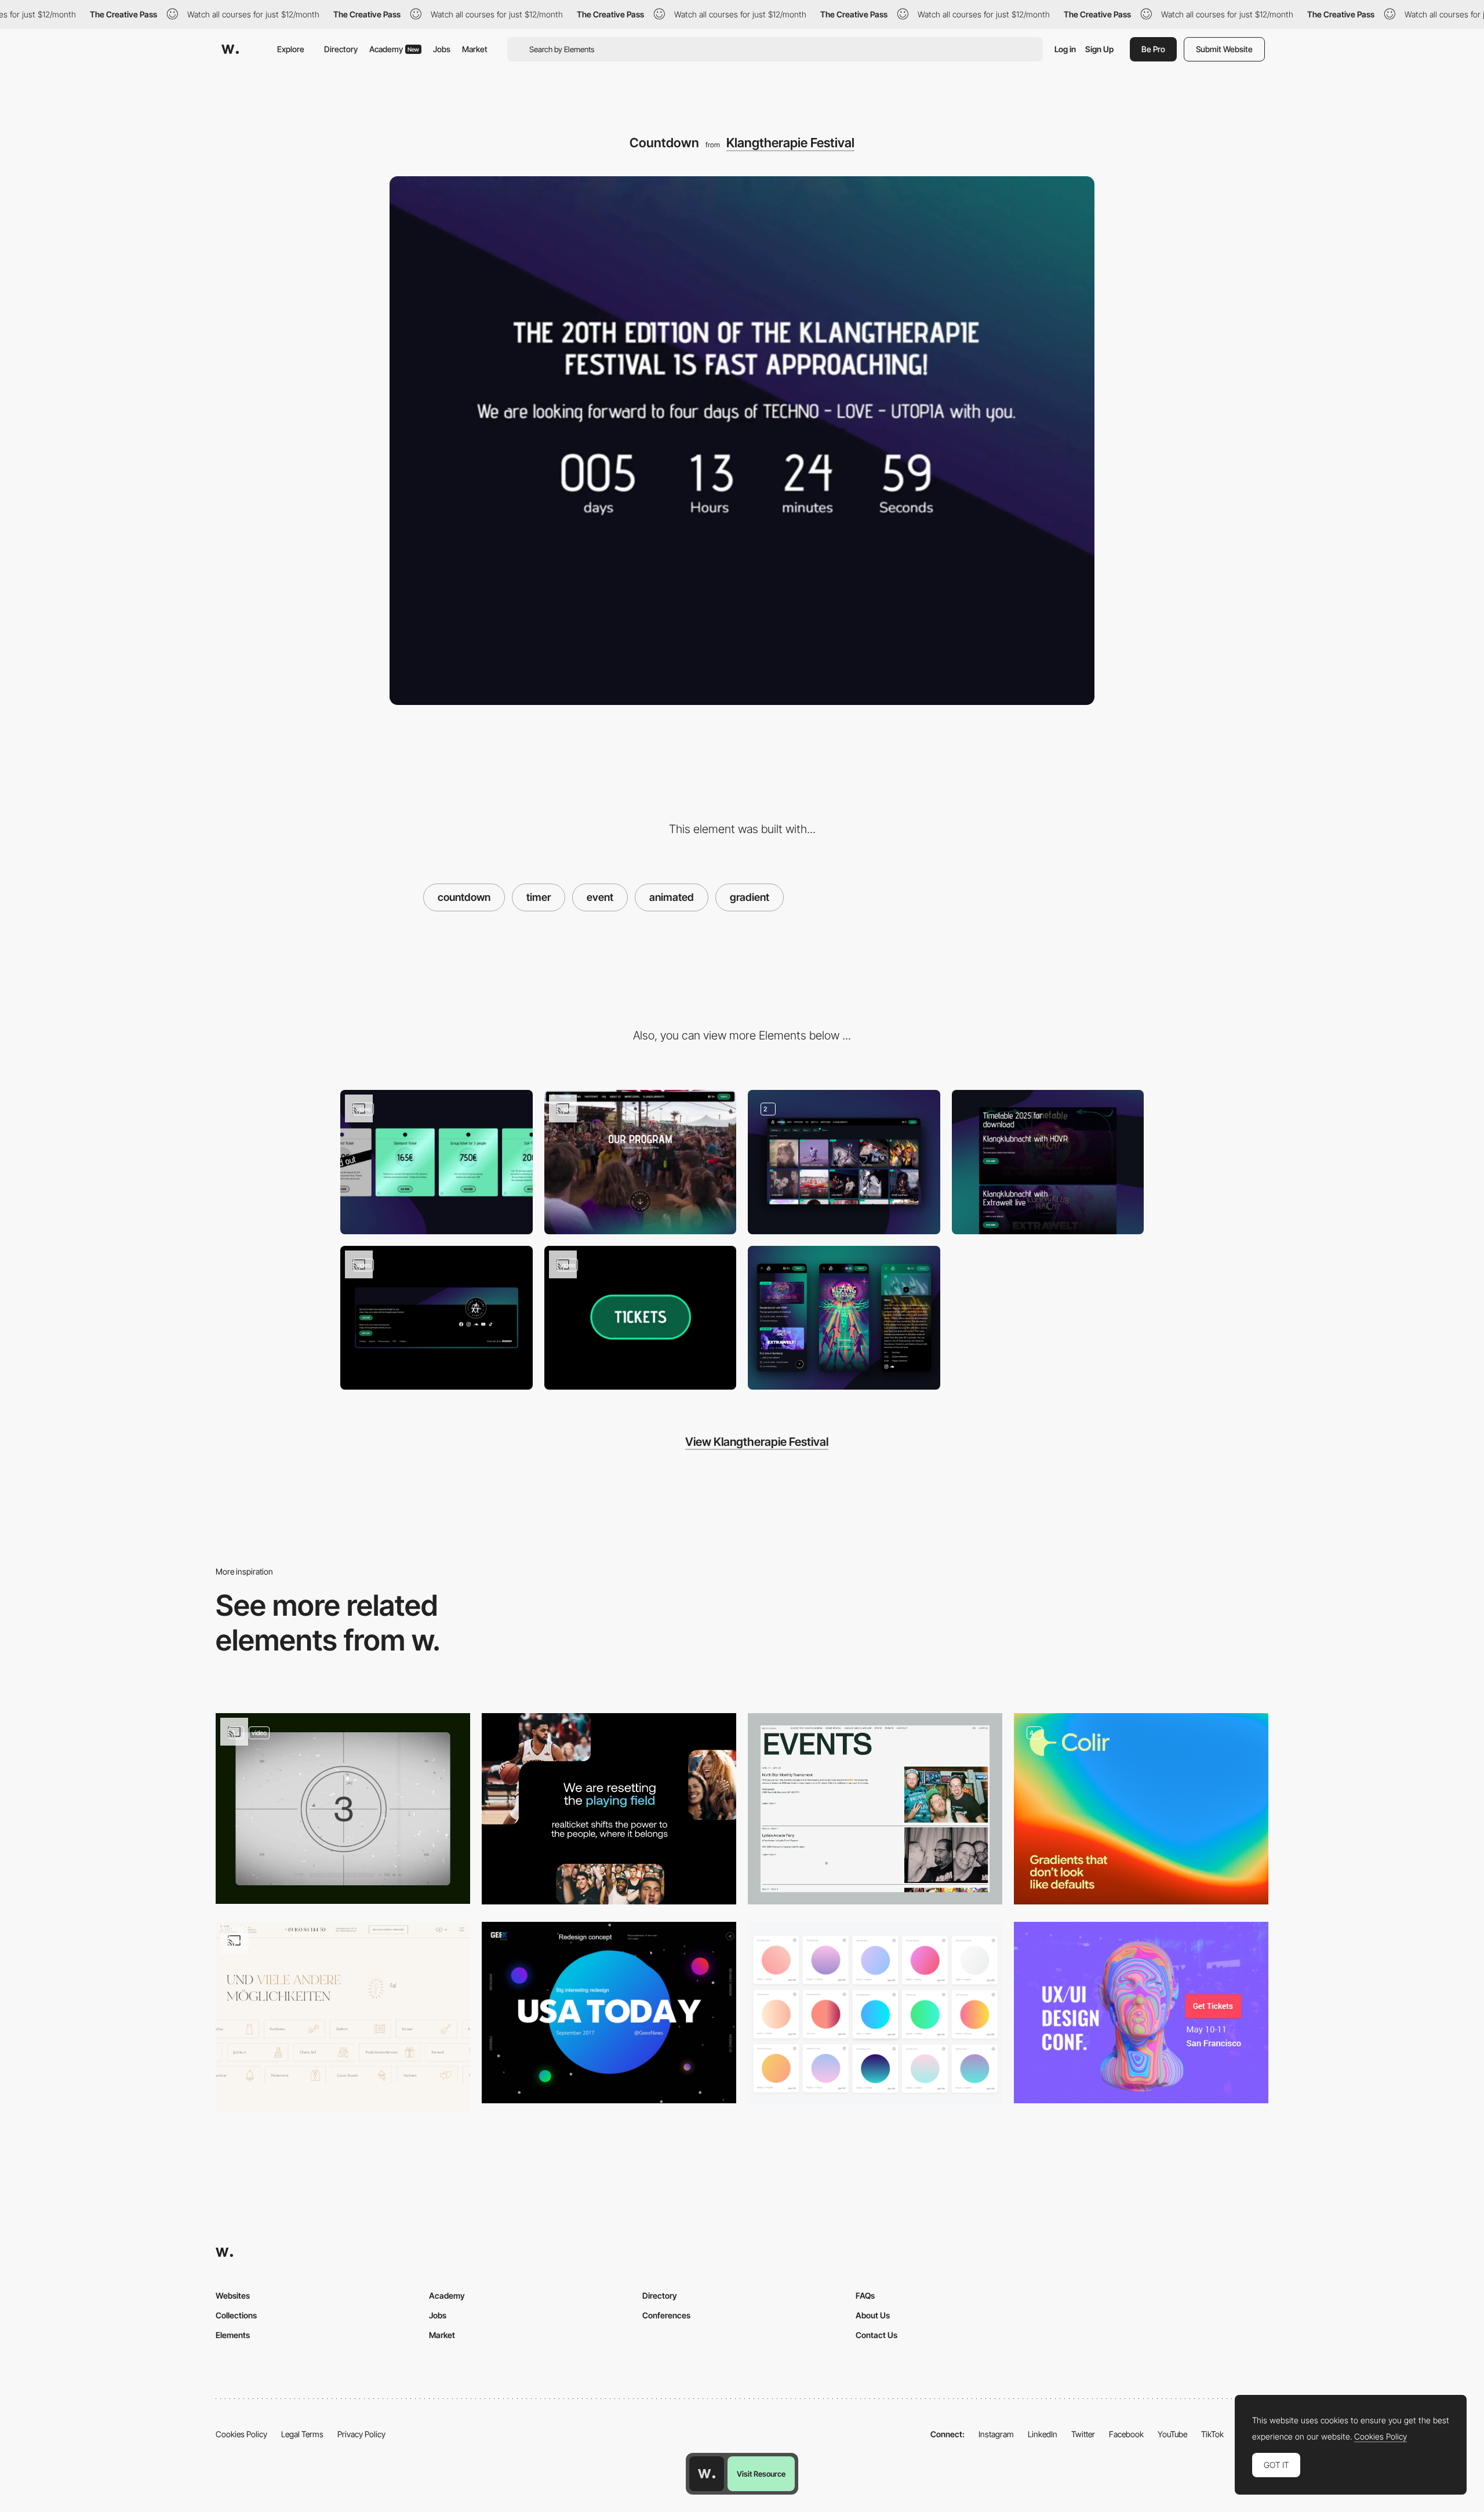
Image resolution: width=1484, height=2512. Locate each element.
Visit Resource (761, 2474)
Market (475, 49)
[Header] (641, 1162)
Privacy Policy (361, 2434)
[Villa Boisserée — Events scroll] (343, 2017)
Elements (233, 2335)
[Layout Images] (609, 1808)
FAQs (865, 2295)
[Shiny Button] (641, 1318)
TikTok (1212, 2434)
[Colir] (1141, 1808)
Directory (341, 49)
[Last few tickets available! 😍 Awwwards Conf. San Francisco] (1141, 2013)
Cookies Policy (241, 2434)
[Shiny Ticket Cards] (437, 1162)
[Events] (875, 1808)
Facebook (1126, 2434)
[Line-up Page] (844, 1162)
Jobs (442, 49)
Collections (236, 2315)
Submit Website (1224, 49)
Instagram (996, 2434)
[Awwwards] (230, 49)
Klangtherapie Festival (790, 143)
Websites (233, 2295)
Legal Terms (302, 2434)
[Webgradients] (875, 2013)
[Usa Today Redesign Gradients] (609, 2013)
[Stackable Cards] (1048, 1162)
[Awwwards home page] (707, 2474)
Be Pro (1153, 49)
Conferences (666, 2315)
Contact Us (876, 2335)
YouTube (1172, 2434)
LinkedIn (1043, 2434)
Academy (394, 49)
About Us (873, 2315)
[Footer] (437, 1318)
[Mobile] (844, 1318)
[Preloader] (343, 1808)
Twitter (1083, 2434)
